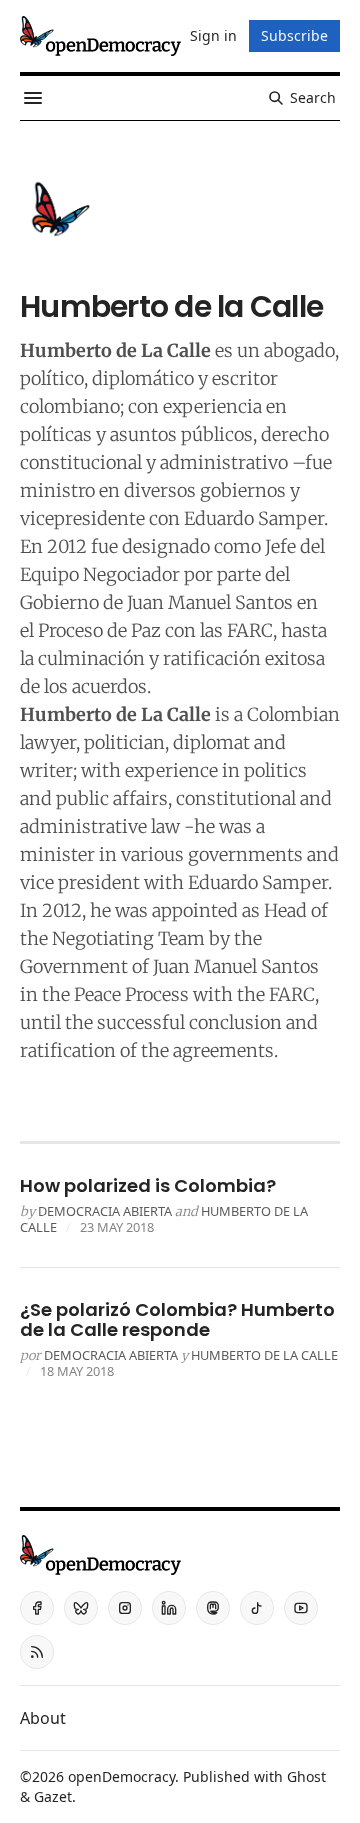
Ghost (306, 1776)
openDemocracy (121, 1776)
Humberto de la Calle (264, 1355)
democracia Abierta (105, 1211)
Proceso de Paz (99, 630)
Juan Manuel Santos (210, 602)
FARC (250, 630)
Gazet (53, 1796)
